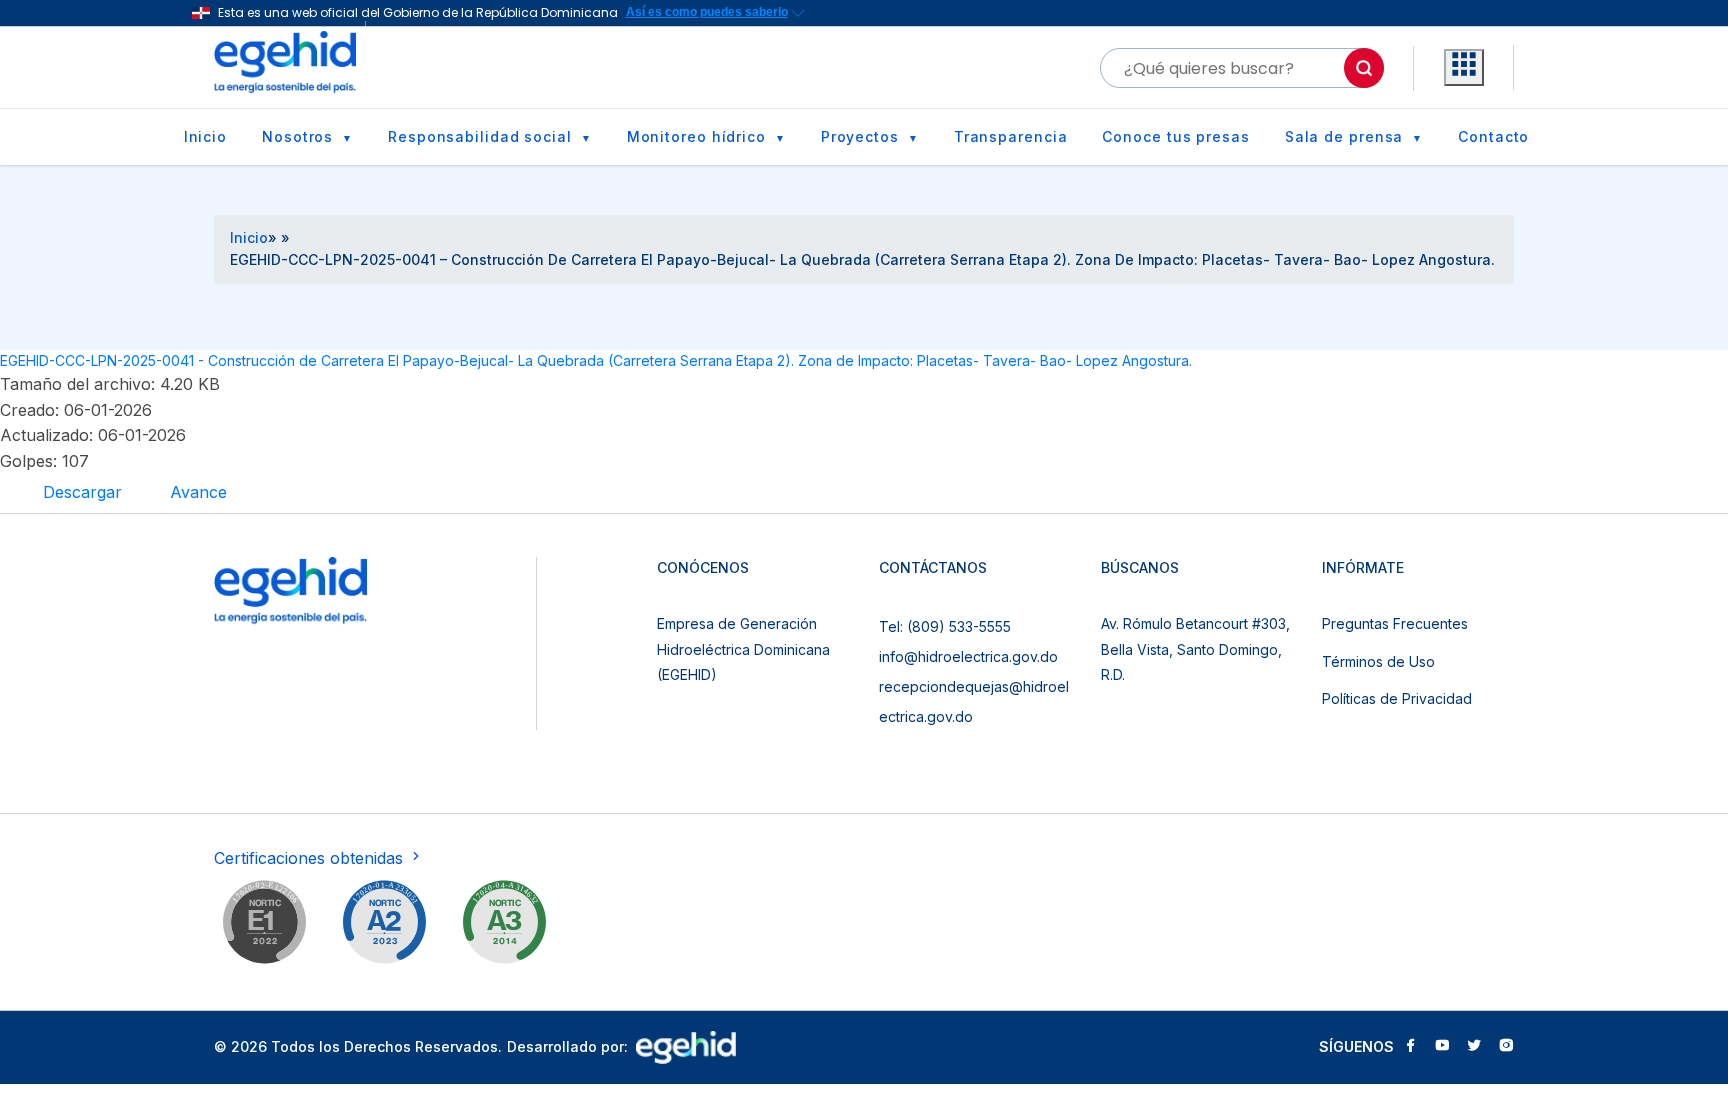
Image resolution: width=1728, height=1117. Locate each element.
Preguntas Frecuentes (1395, 623)
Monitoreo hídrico (696, 136)
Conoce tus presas (1175, 136)
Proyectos (860, 136)
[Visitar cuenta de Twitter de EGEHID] (1474, 1047)
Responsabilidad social (480, 136)
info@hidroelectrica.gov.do (968, 656)
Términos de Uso (1378, 661)
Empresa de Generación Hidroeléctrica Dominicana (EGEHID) (743, 649)
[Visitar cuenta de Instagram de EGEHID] (1506, 1047)
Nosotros (297, 136)
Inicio (205, 136)
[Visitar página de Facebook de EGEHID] (1410, 1047)
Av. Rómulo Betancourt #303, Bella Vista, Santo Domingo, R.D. (1195, 649)
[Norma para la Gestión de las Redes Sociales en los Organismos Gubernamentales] (264, 926)
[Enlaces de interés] (1464, 68)
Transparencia (1011, 136)
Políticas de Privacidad (1397, 698)
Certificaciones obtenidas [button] (311, 858)
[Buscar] (1364, 68)
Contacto (1493, 136)
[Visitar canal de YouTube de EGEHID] (1442, 1047)
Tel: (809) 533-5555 (945, 626)
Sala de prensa (1344, 136)
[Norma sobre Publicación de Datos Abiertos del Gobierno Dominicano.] (504, 926)
